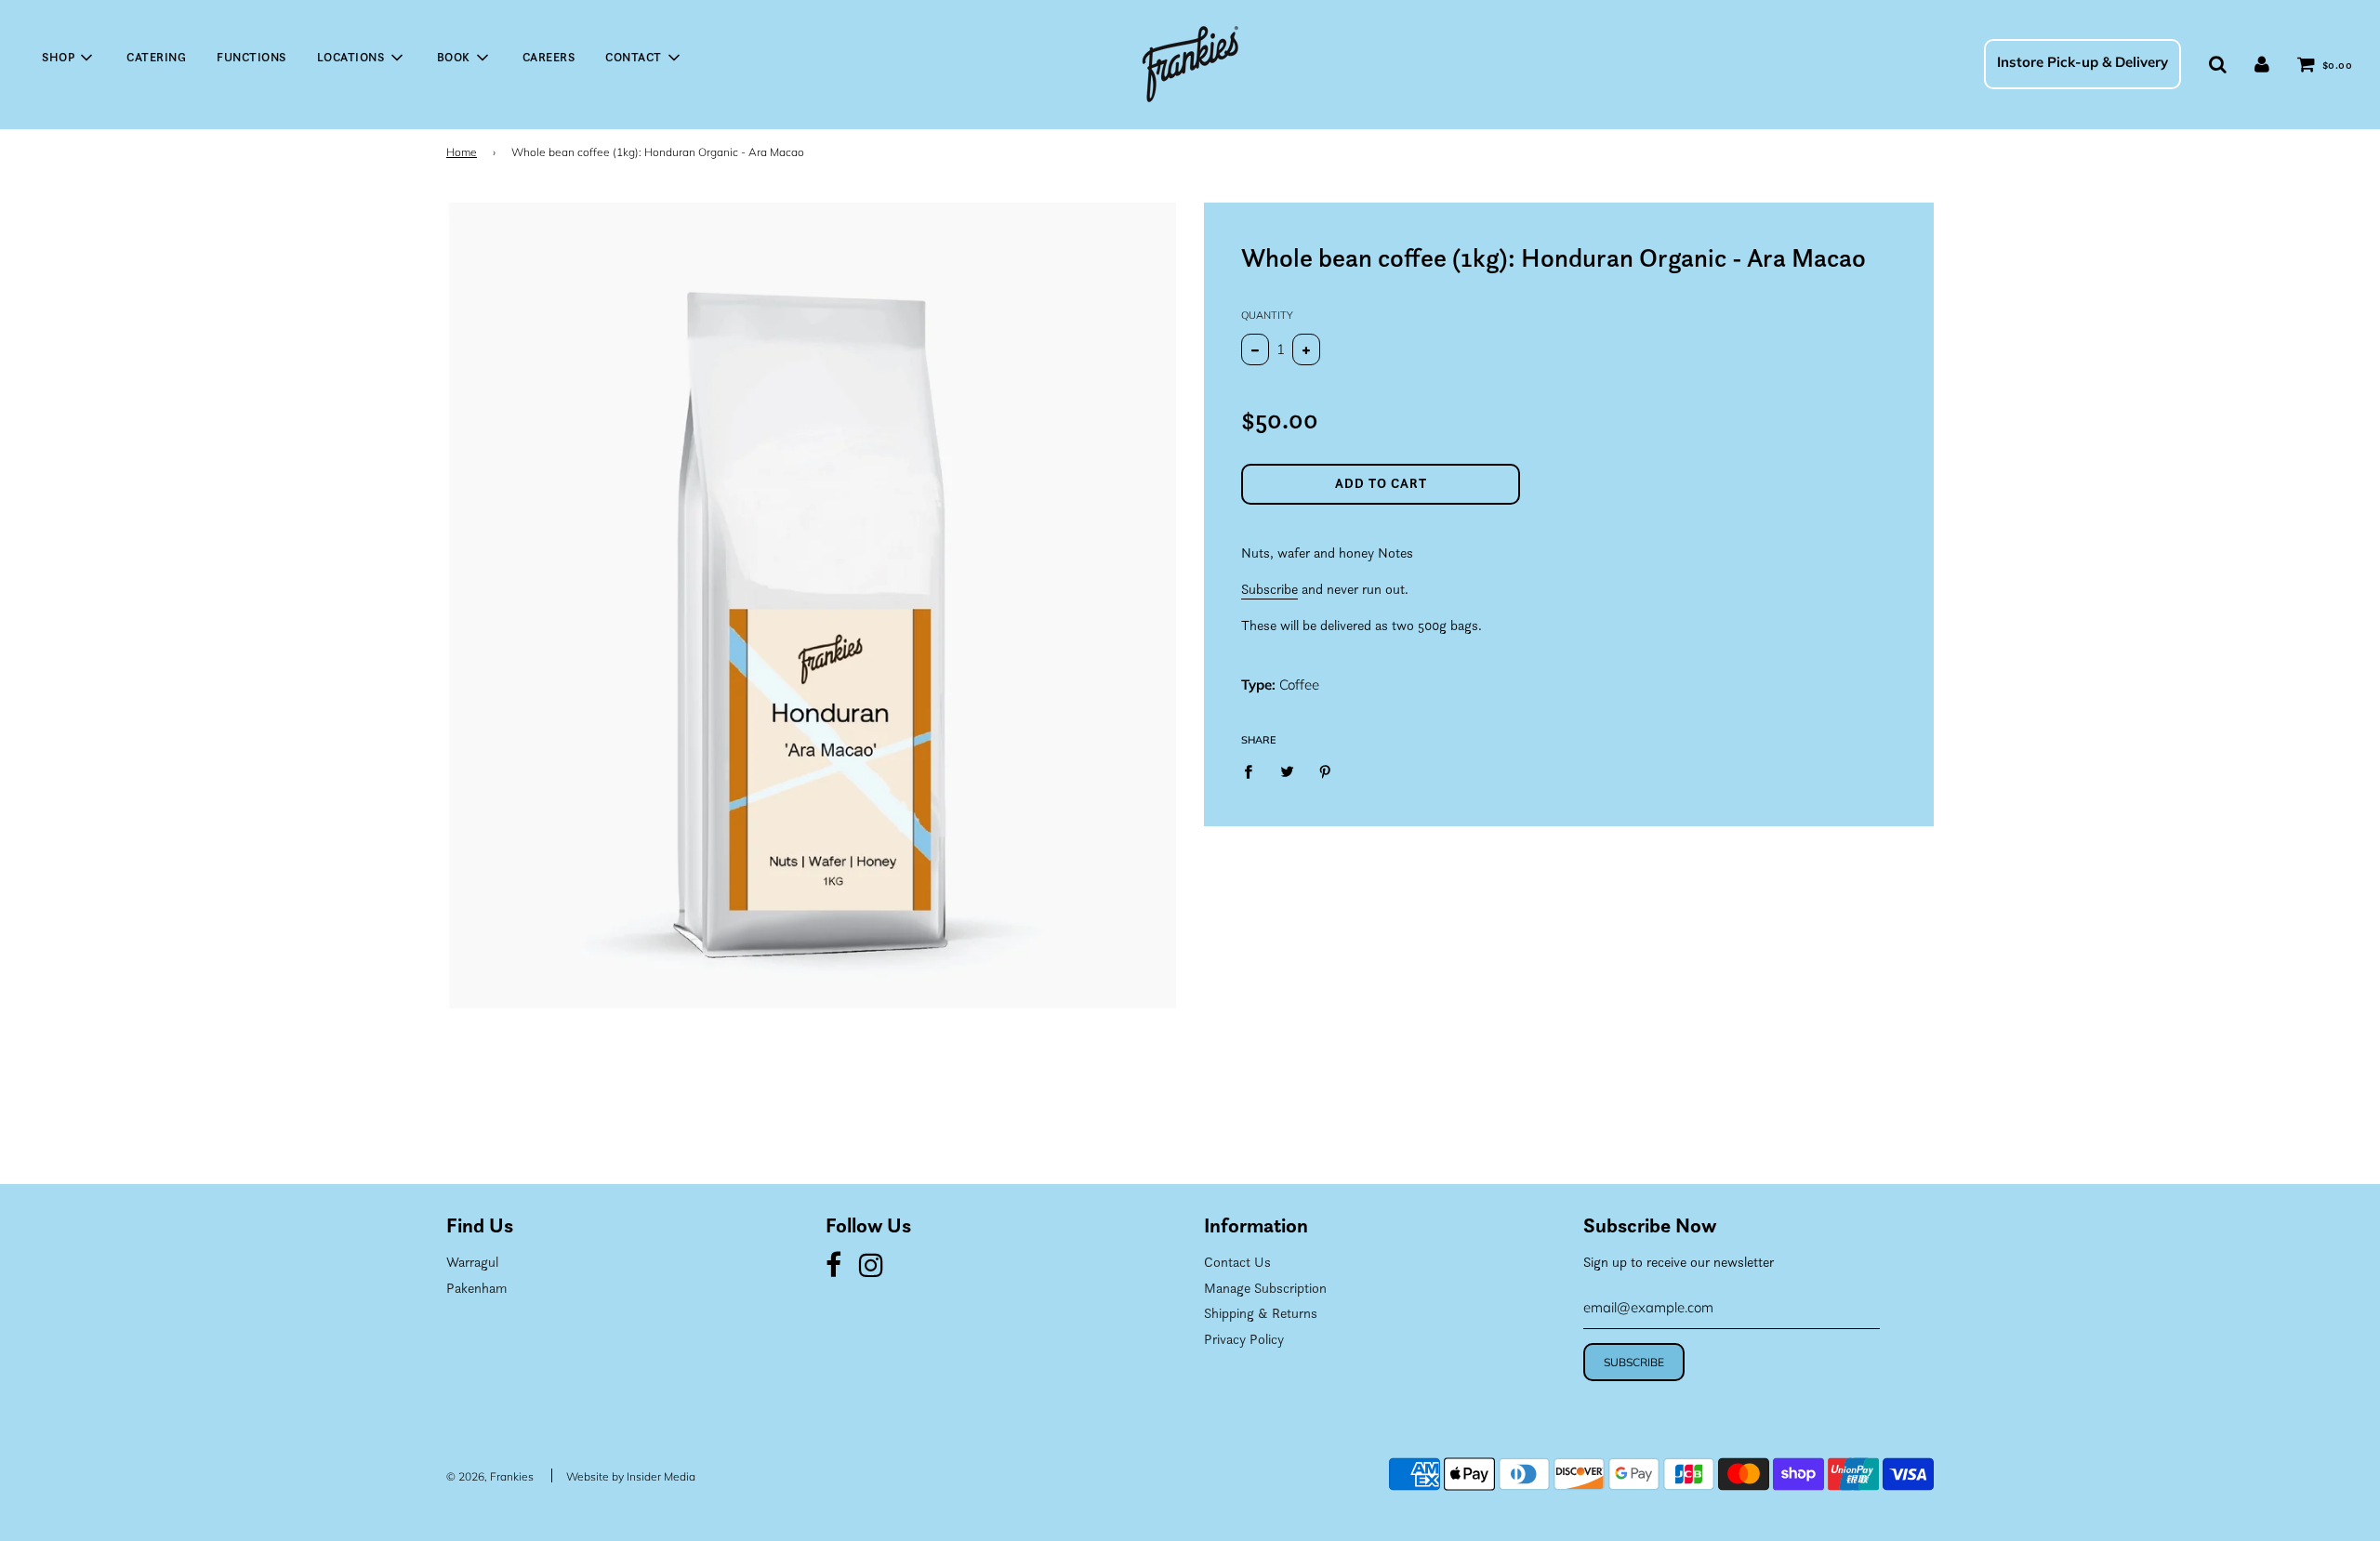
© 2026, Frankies (490, 1476)
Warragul (472, 1262)
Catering (156, 57)
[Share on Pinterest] (1326, 771)
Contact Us (1237, 1262)
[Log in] (2262, 64)
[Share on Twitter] (1287, 771)
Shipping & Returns (1261, 1313)
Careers (549, 57)
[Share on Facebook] (1253, 771)
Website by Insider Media (631, 1476)
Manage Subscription (1265, 1288)
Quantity (1267, 315)
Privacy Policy (1244, 1339)
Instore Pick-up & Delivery (2082, 62)
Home (462, 152)
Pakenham (476, 1288)
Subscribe (1269, 589)
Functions (251, 57)
